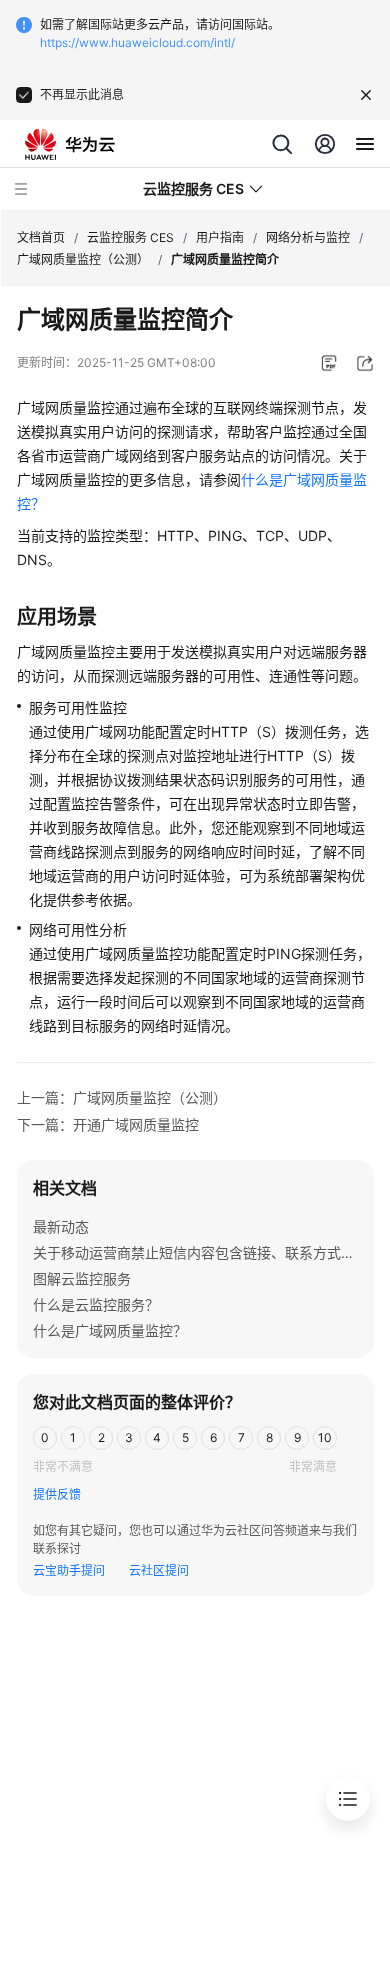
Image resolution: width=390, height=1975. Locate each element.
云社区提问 (159, 1570)
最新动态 (61, 1226)
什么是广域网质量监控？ (110, 1330)
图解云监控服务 (82, 1278)
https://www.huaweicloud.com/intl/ (137, 42)
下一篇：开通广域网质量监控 (108, 1124)
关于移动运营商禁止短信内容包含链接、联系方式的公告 (208, 1252)
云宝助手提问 (69, 1570)
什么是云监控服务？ (96, 1304)
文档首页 (41, 237)
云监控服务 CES (130, 237)
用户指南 (220, 237)
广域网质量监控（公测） (83, 259)
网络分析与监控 (308, 237)
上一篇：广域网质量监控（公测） (122, 1097)
